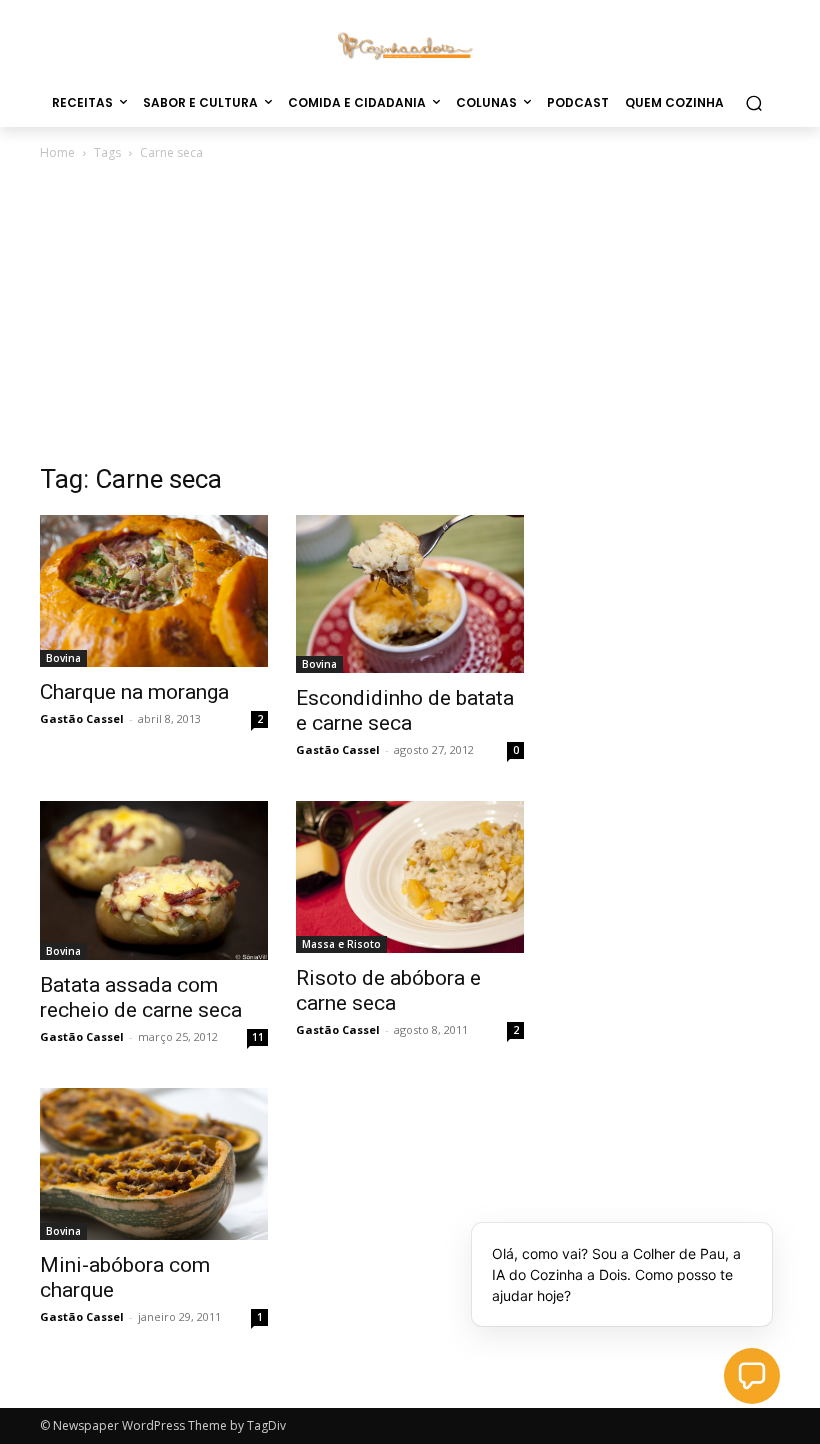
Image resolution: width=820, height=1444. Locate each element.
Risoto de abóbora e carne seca (388, 990)
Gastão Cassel (82, 718)
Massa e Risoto (341, 944)
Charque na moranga (134, 692)
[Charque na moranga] (154, 591)
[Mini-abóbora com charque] (154, 1164)
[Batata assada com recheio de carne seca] (154, 880)
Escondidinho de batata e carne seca (405, 710)
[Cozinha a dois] (410, 44)
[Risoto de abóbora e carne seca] (410, 877)
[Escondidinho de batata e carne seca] (410, 594)
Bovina (63, 658)
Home (57, 152)
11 (258, 1037)
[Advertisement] (410, 314)
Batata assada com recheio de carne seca (141, 997)
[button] (753, 102)
